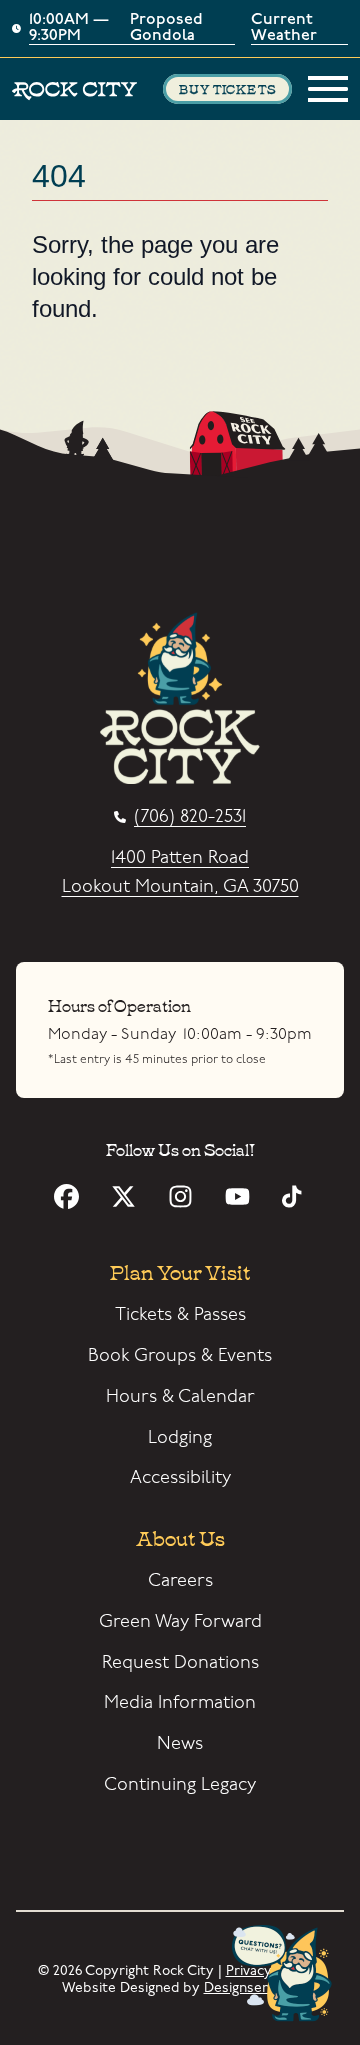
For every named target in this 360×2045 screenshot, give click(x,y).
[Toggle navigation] (328, 89)
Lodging (180, 1437)
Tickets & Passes (180, 1314)
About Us (180, 1536)
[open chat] (286, 1975)
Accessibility (180, 1477)
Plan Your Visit (180, 1270)
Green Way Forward (180, 1621)
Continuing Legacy (180, 1784)
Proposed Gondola (166, 28)
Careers (180, 1580)
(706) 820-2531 (190, 817)
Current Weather (284, 28)
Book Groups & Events (180, 1355)
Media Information (180, 1702)
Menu (328, 89)
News (180, 1743)
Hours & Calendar (180, 1396)
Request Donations (180, 1662)
